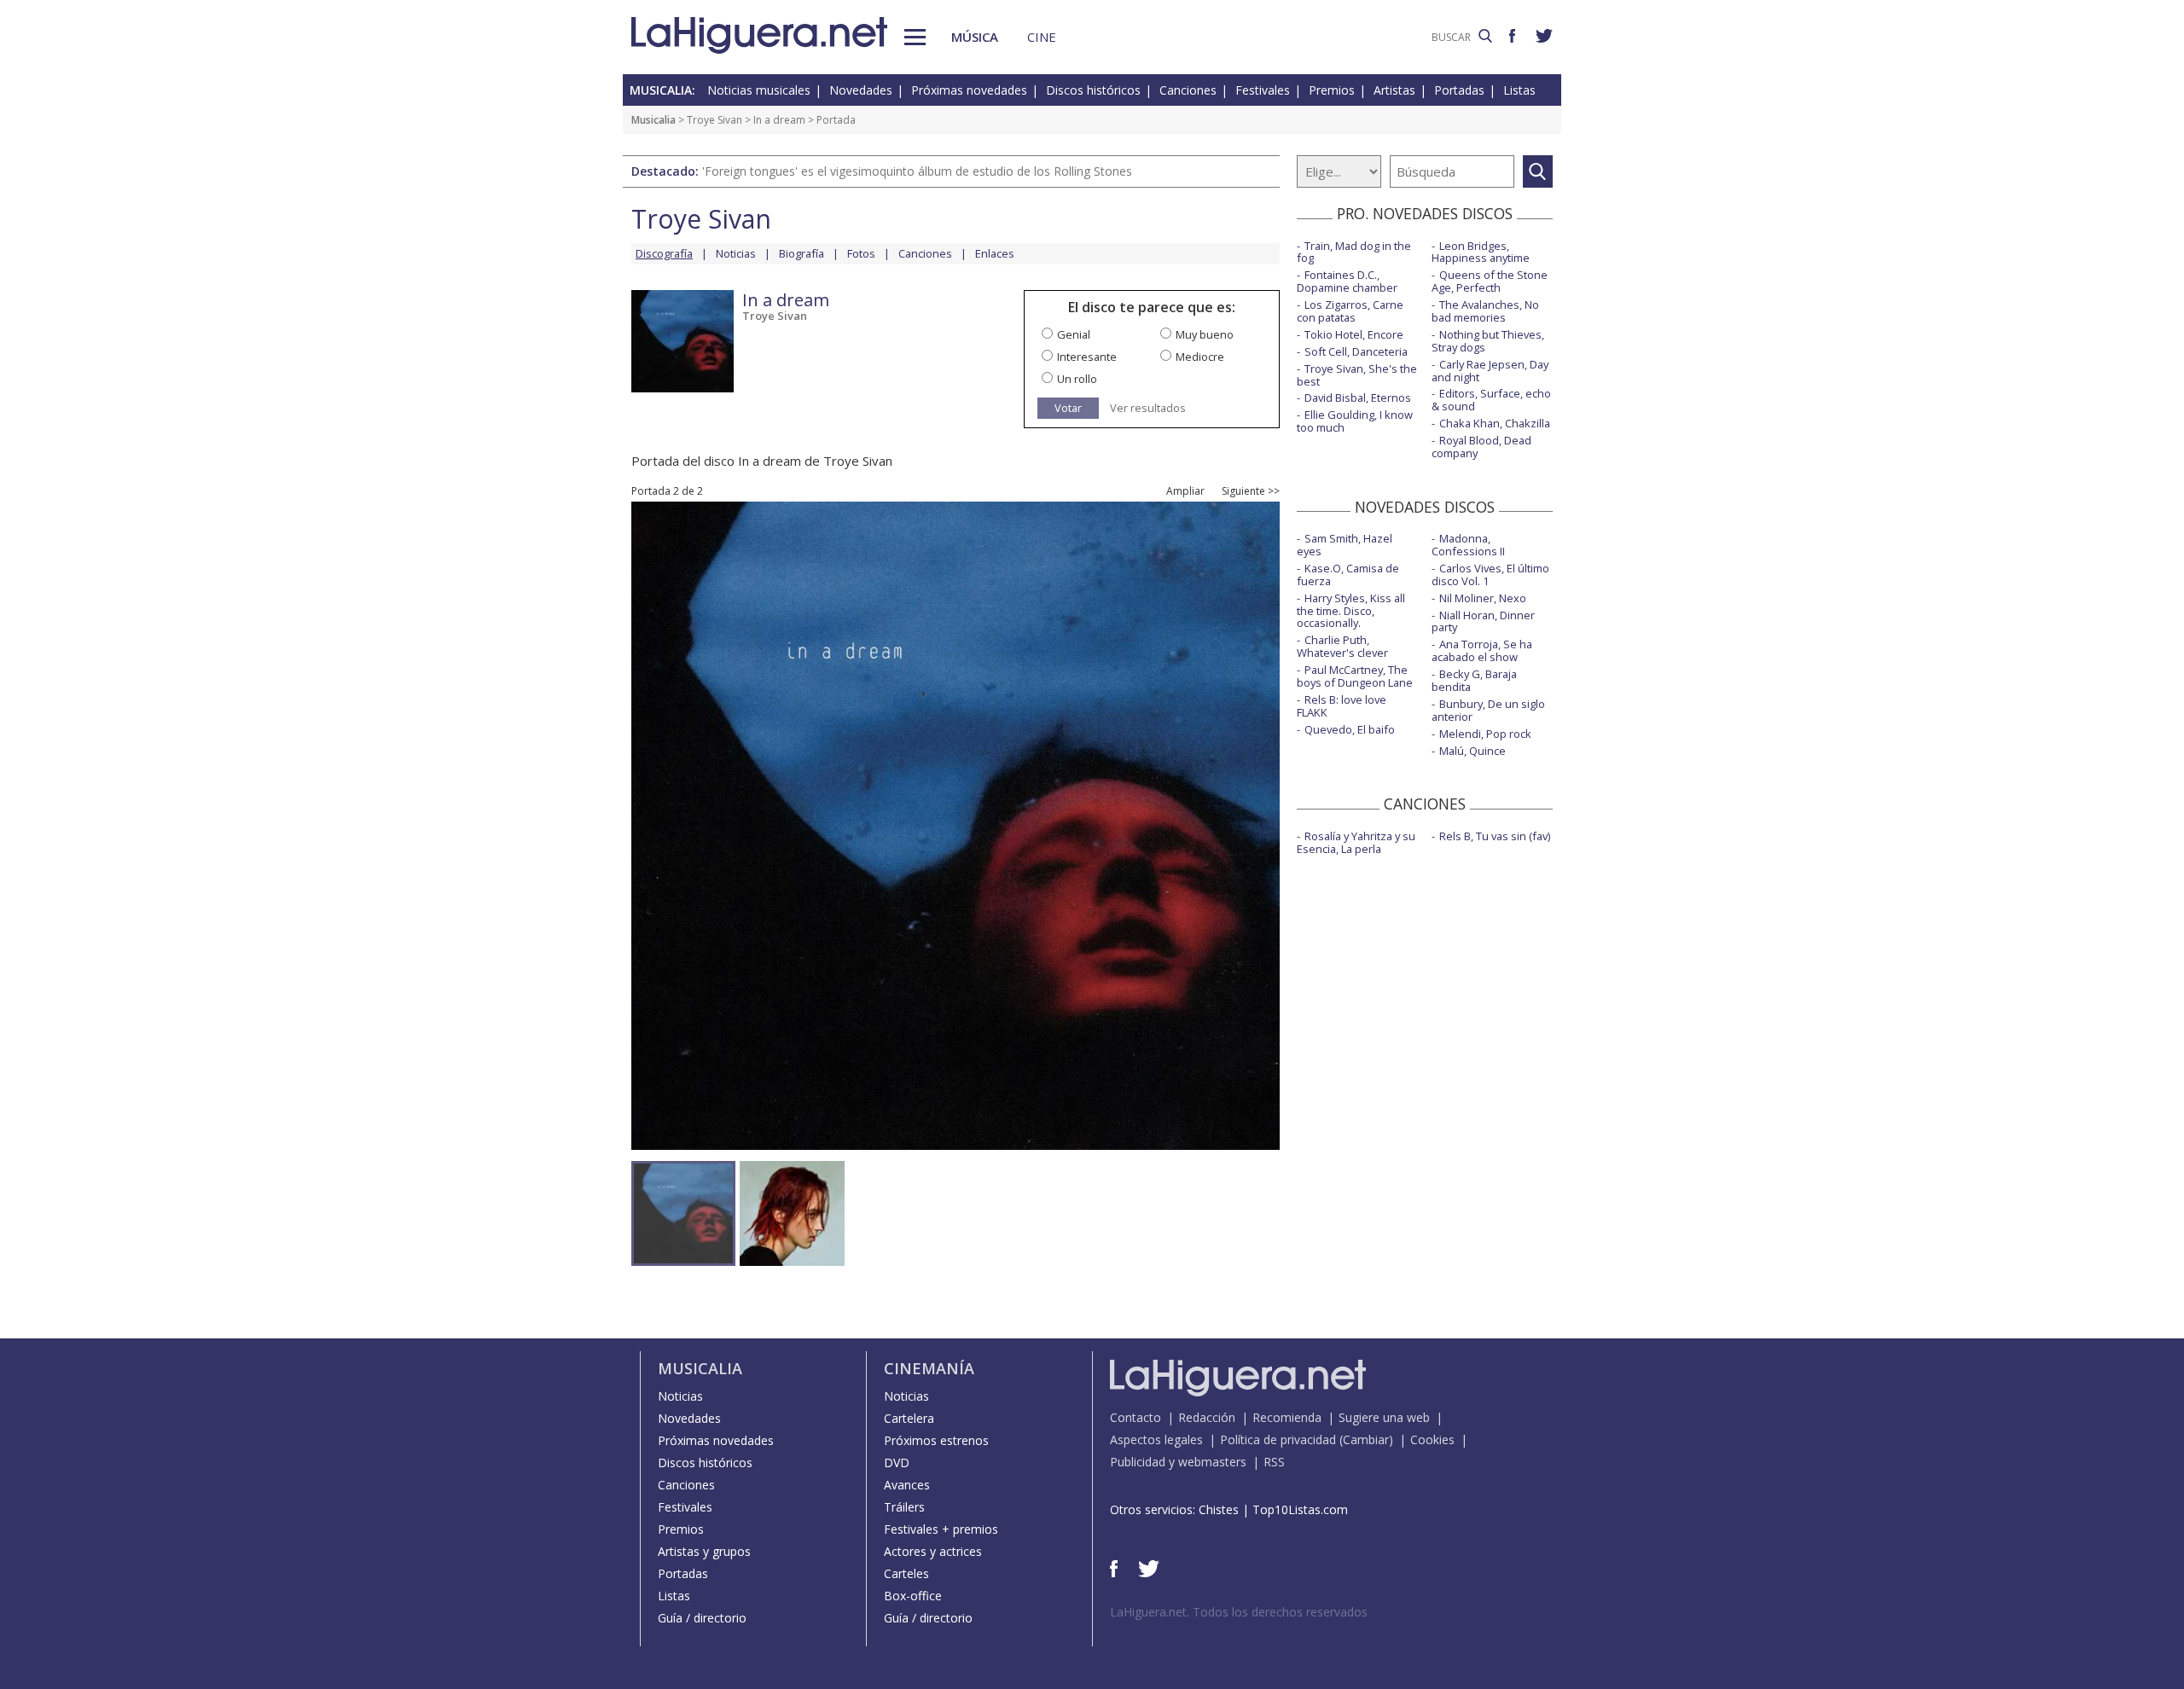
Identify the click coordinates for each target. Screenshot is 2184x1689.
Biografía (802, 253)
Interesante (1087, 357)
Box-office (913, 1596)
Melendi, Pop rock (1485, 734)
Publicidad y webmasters (1178, 1462)
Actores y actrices (933, 1551)
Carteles (906, 1573)
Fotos (861, 253)
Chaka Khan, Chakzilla (1495, 423)
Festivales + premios (941, 1529)
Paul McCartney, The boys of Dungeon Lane (1355, 676)
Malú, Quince (1472, 751)
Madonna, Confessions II (1468, 545)
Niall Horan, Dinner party (1483, 621)
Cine (1042, 37)
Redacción (1207, 1417)
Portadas (1459, 90)
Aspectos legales (1156, 1439)
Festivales (1263, 90)
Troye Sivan (714, 120)
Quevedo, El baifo (1350, 729)
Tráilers (904, 1507)
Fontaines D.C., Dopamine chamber (1347, 281)
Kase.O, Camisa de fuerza (1348, 575)
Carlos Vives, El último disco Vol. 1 (1490, 575)
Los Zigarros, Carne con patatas (1350, 311)
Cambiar (1366, 1439)
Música (975, 37)
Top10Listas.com (1300, 1509)
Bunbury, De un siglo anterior (1488, 710)
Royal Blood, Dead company (1481, 447)
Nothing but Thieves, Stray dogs (1488, 341)
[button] (915, 37)
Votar (1068, 408)
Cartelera (909, 1418)
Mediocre (1200, 357)
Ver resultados (1148, 408)
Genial (1074, 334)
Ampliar (1185, 491)
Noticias (736, 253)
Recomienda (1287, 1417)
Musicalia (653, 120)
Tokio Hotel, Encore (1354, 334)
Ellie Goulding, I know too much (1355, 421)
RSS (1274, 1462)
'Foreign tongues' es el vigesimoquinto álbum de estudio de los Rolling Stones (917, 171)
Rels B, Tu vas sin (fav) (1495, 836)
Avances (907, 1485)
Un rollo (1077, 379)
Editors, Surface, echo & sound (1491, 400)
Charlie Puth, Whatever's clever (1342, 646)
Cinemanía (929, 1368)
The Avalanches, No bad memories (1485, 311)
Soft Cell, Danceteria (1356, 351)
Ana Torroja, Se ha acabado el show (1482, 650)
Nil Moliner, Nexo (1483, 598)
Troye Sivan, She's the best (1357, 375)
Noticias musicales (759, 90)
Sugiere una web (1384, 1417)
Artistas (1394, 90)
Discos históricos (1093, 90)
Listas (1519, 90)
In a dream (779, 120)
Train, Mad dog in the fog (1354, 252)
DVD (897, 1463)
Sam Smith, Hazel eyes (1345, 545)
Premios (1332, 90)
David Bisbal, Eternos (1358, 398)
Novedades (861, 90)
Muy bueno (1205, 334)
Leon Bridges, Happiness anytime (1481, 252)
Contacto (1136, 1417)
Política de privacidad (1278, 1439)
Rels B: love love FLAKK (1342, 706)
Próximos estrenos (936, 1440)
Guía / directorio (702, 1618)
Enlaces (995, 253)
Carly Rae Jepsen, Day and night (1490, 371)
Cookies (1432, 1439)
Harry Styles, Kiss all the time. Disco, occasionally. (1351, 611)
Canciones (1188, 90)
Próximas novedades (969, 90)
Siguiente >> (1251, 491)
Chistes (1219, 1509)
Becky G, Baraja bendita (1474, 680)
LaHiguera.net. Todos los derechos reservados (1239, 1612)
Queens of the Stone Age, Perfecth (1490, 281)
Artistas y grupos (704, 1551)
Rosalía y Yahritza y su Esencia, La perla (1356, 842)
